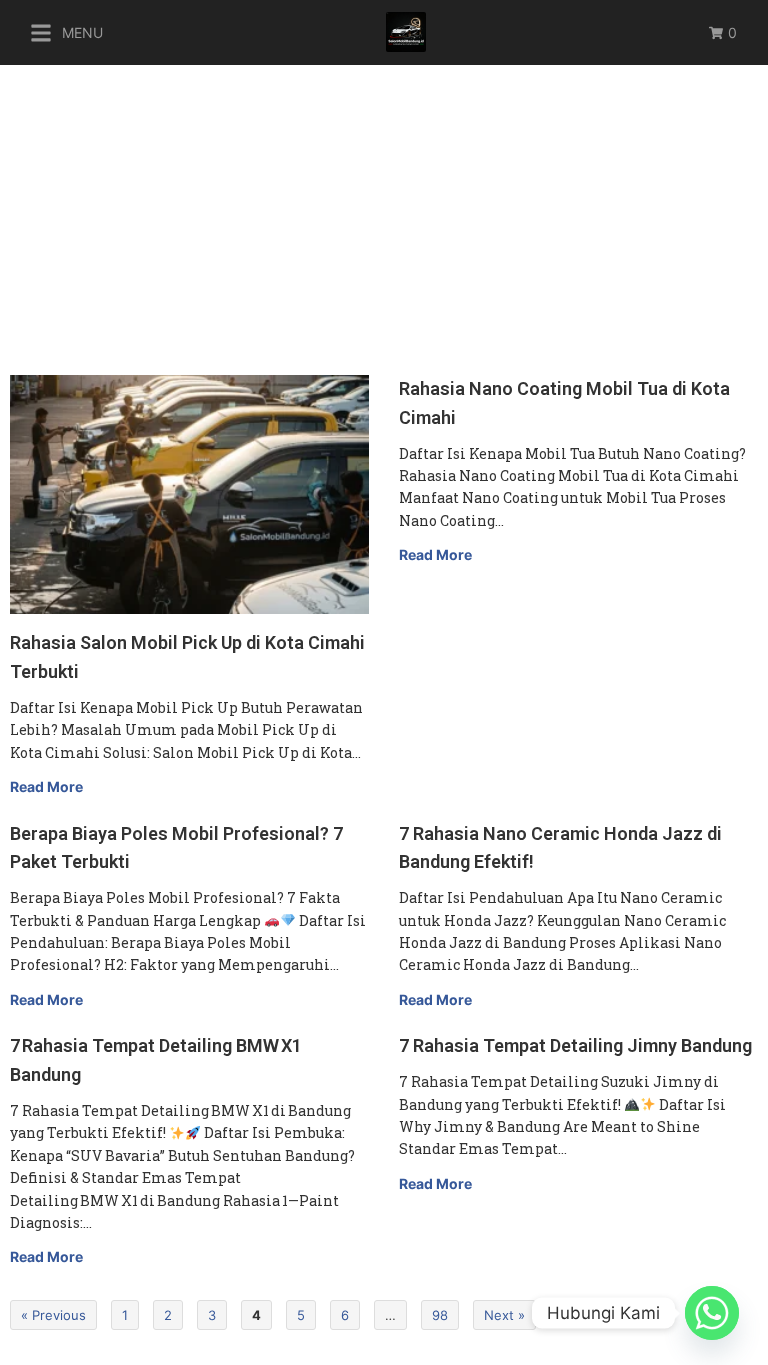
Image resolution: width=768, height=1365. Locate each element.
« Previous (53, 1315)
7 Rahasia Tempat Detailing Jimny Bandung (575, 1045)
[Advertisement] (384, 215)
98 (440, 1315)
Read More (46, 786)
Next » (504, 1315)
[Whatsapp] (712, 1313)
